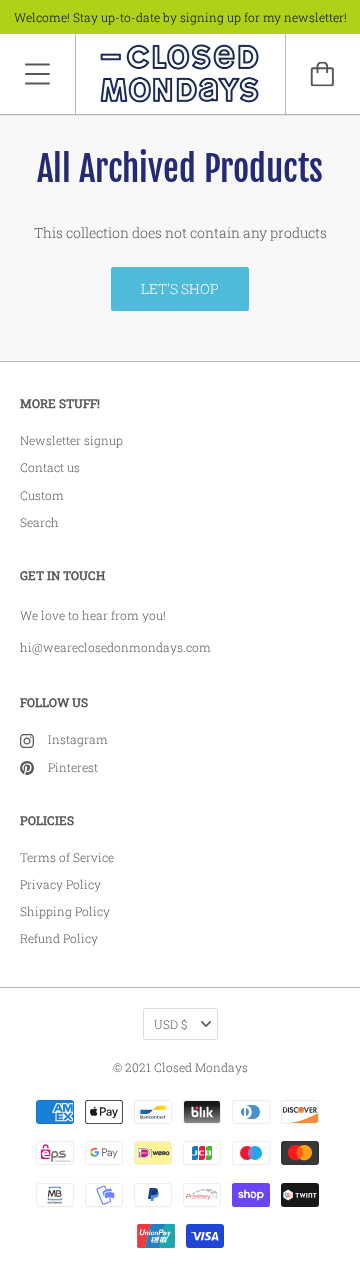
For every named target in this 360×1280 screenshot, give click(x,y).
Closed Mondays (201, 1067)
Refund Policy (59, 938)
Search (39, 522)
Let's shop (180, 288)
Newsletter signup (71, 440)
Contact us (50, 467)
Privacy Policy (60, 884)
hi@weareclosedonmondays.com (115, 647)
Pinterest (73, 767)
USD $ (170, 1024)
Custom (42, 495)
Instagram (78, 739)
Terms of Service (67, 857)
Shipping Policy (65, 911)
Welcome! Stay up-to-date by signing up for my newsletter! (180, 17)
